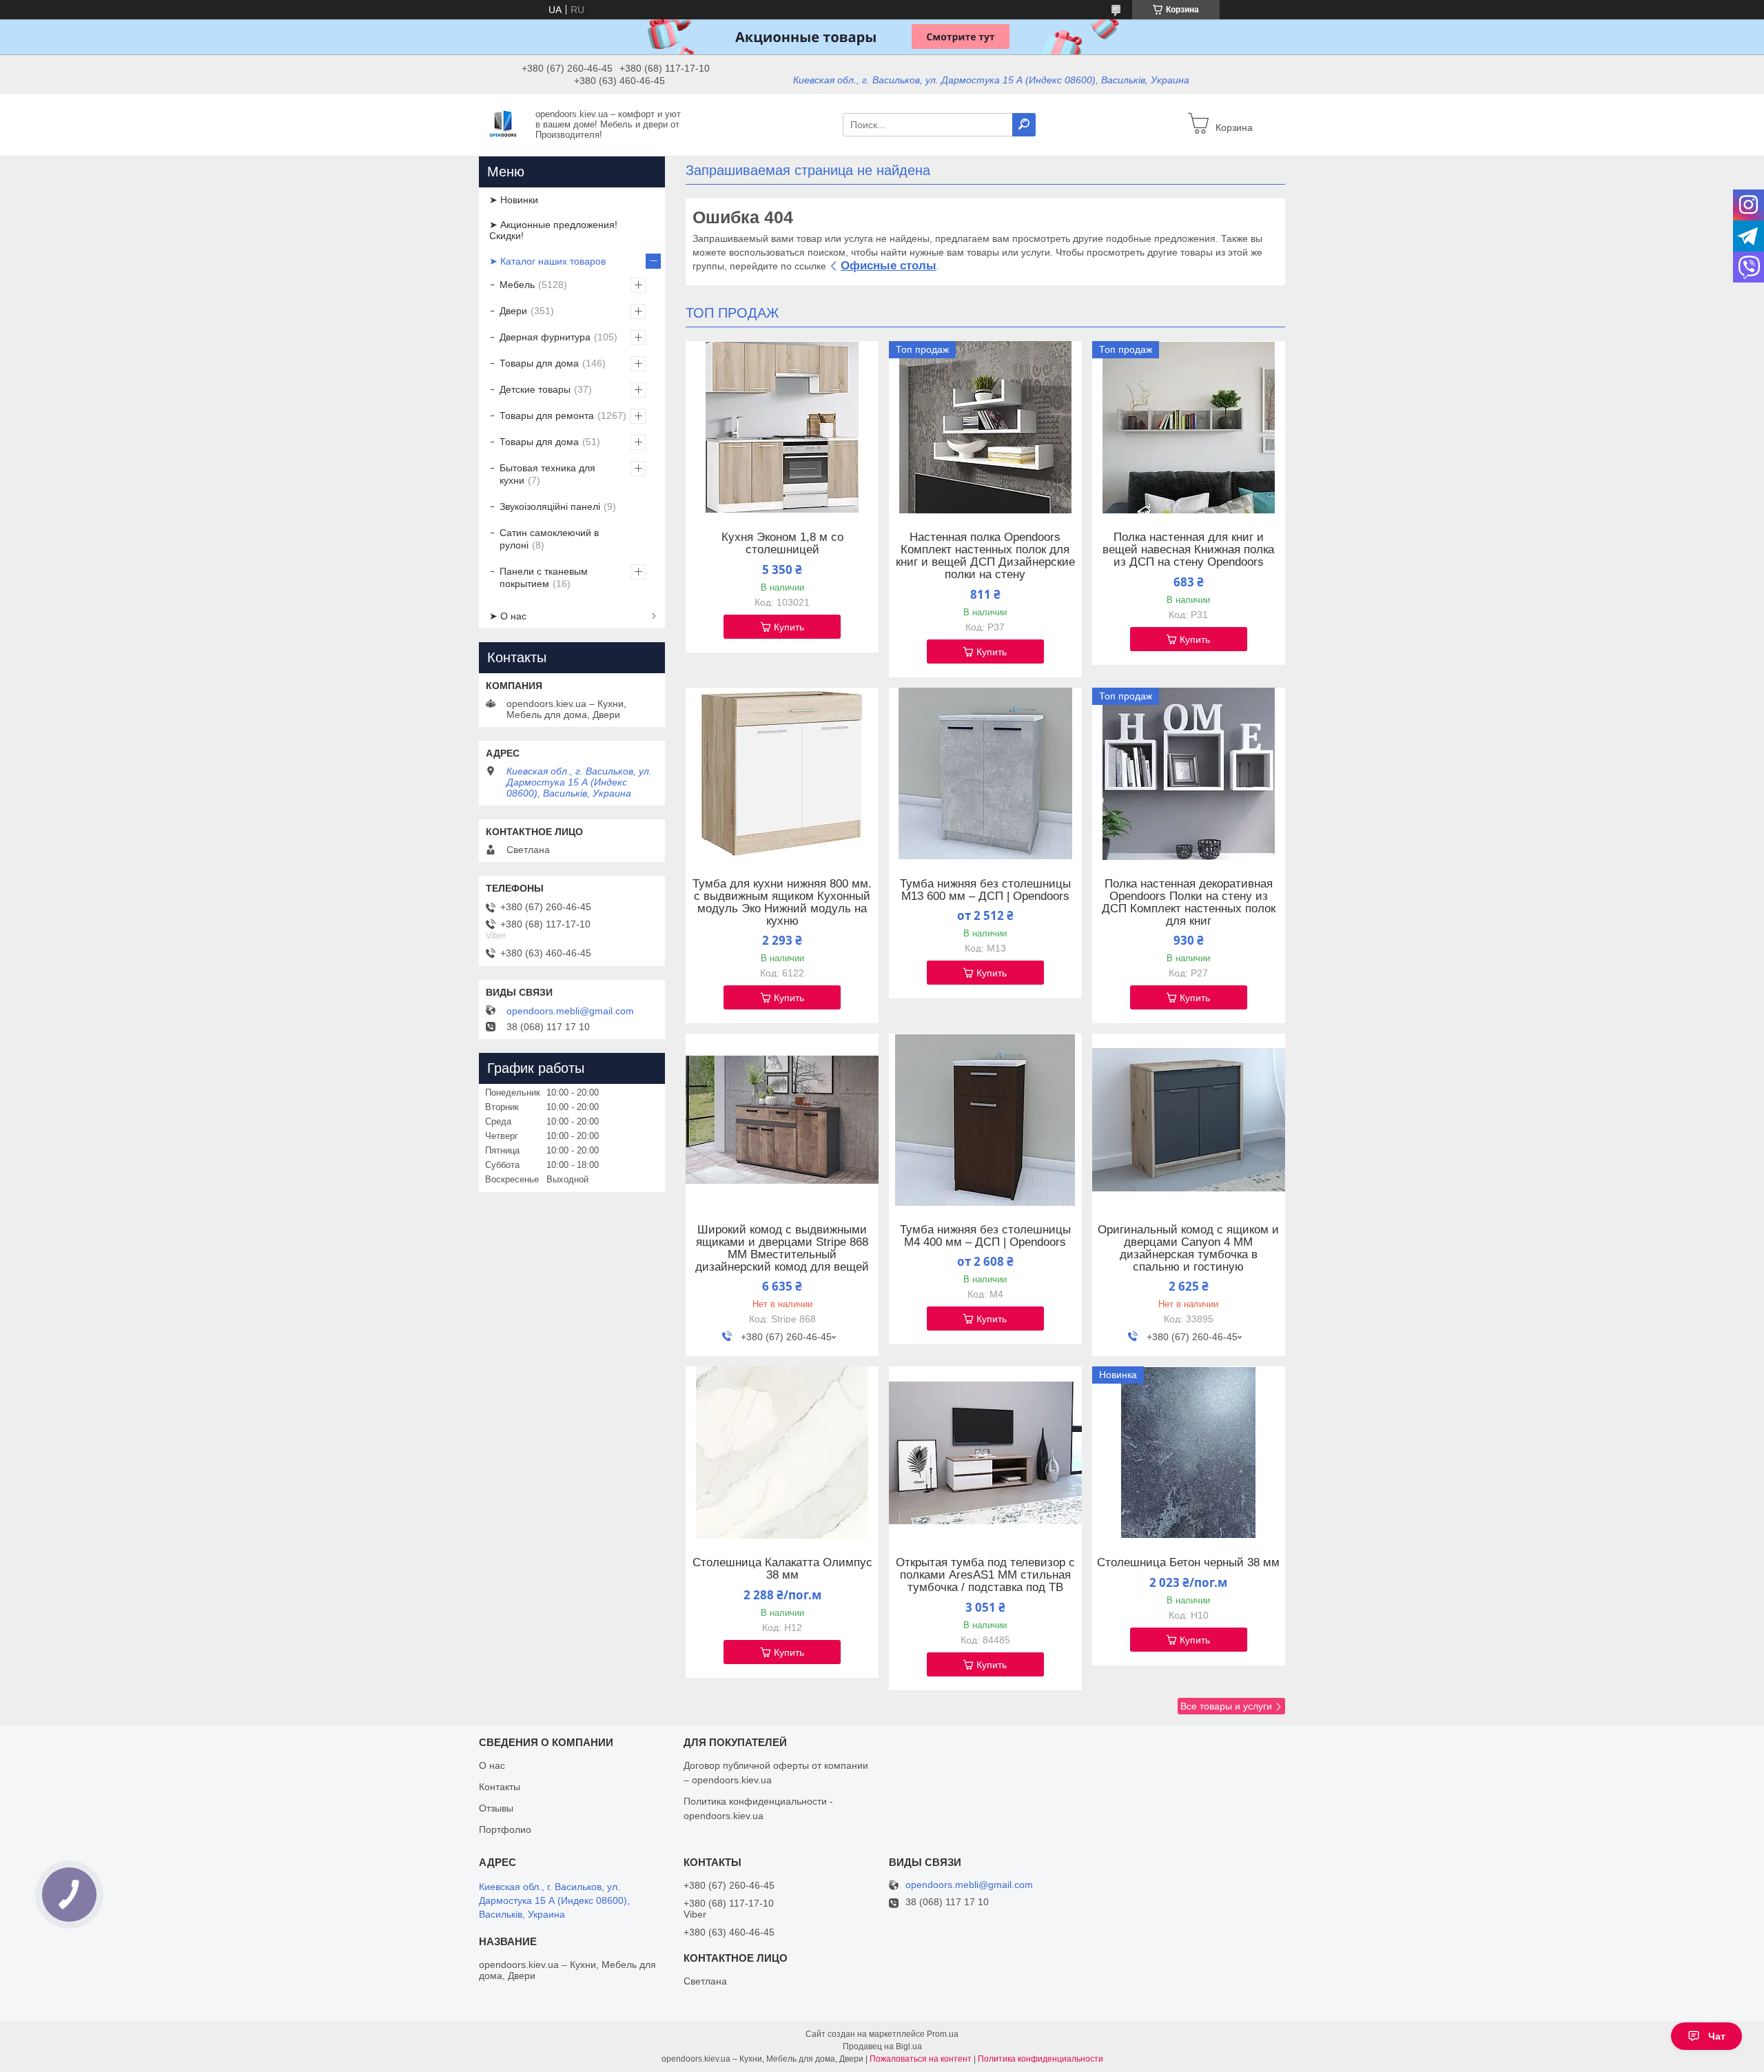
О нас (492, 1765)
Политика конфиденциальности (1040, 2059)
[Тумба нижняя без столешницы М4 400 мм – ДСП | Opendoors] (985, 1120)
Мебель (517, 285)
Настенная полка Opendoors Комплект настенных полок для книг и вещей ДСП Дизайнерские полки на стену (985, 556)
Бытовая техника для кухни (547, 474)
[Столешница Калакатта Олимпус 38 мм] (782, 1453)
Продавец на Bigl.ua (882, 2047)
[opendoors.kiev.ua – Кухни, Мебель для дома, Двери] (503, 124)
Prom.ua (943, 2034)
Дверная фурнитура (545, 337)
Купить (789, 627)
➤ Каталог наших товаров (547, 261)
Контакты (500, 1787)
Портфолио (505, 1829)
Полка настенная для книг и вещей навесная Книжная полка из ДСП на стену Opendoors (1188, 550)
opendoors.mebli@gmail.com (570, 1011)
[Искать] (1024, 125)
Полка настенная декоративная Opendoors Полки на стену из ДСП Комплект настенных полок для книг (1189, 903)
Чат (1717, 2036)
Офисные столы (889, 266)
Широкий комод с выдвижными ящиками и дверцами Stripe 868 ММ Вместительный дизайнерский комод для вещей (782, 1249)
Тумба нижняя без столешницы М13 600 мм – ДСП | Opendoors (985, 890)
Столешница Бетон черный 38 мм (1188, 1563)
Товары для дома (539, 363)
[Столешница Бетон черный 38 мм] (1189, 1453)
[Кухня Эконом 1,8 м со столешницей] (782, 427)
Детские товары (535, 389)
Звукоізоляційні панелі (550, 506)
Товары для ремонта (547, 416)
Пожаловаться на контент (921, 2059)
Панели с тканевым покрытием (544, 577)
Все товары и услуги (1226, 1706)
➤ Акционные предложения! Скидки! (553, 230)
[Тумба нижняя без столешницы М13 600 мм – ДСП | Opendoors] (985, 774)
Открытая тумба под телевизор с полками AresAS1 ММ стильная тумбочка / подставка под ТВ (985, 1575)
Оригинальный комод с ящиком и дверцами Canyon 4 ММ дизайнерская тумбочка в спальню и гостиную (1188, 1249)
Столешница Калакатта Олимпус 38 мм (782, 1569)
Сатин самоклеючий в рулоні (549, 539)
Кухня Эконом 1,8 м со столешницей (782, 544)
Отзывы (496, 1808)
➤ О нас (508, 616)
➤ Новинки (514, 200)
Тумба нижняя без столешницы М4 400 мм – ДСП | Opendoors (985, 1236)
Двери (513, 311)
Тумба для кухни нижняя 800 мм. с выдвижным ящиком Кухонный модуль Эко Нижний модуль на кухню (782, 903)
